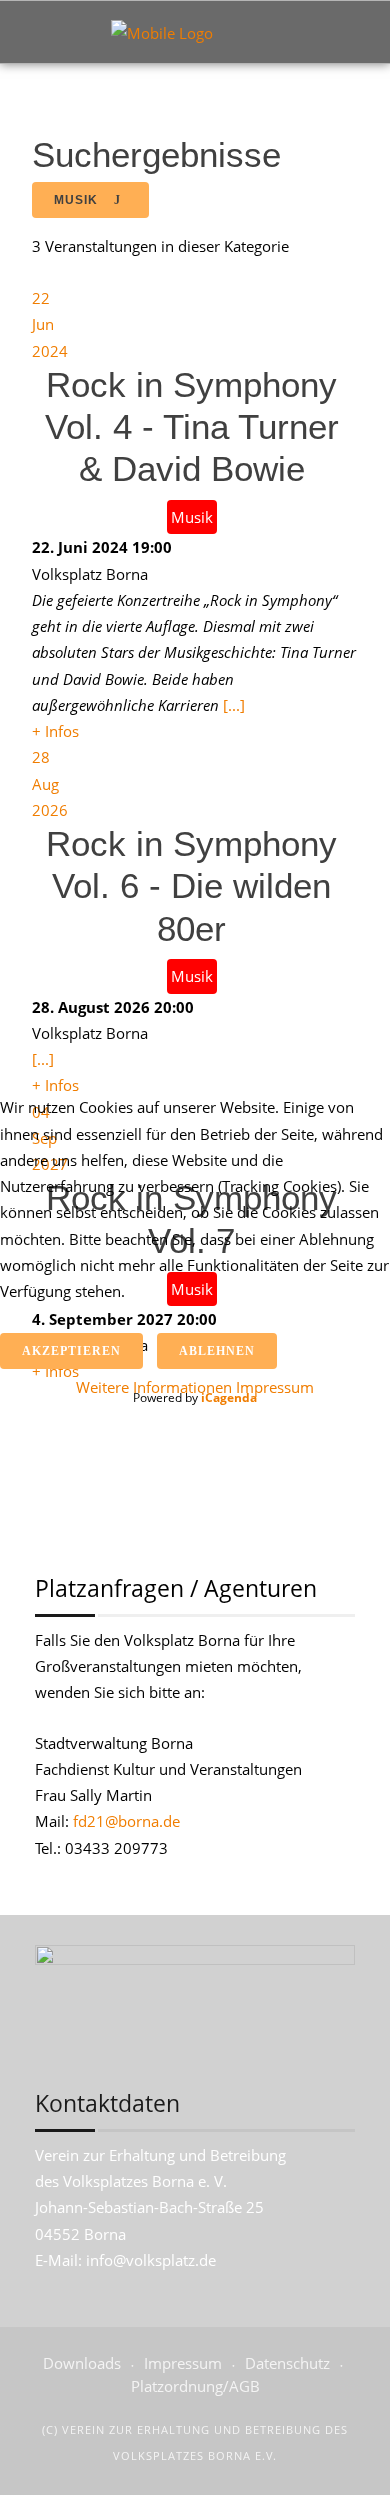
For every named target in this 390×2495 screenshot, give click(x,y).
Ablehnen (217, 1351)
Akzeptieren (71, 1351)
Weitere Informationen (154, 1387)
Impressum (275, 1387)
